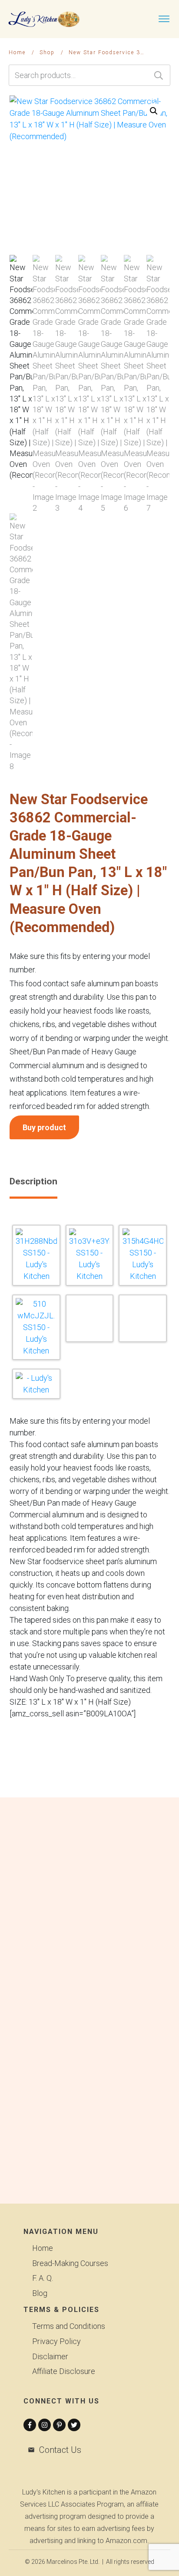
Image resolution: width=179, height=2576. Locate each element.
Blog (40, 2293)
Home (43, 2248)
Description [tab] (33, 1181)
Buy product (44, 1127)
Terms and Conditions (69, 2326)
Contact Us (60, 2450)
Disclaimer (50, 2356)
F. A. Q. (43, 2278)
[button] (154, 111)
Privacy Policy (56, 2341)
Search (159, 75)
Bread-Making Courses (70, 2263)
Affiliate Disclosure (64, 2371)
